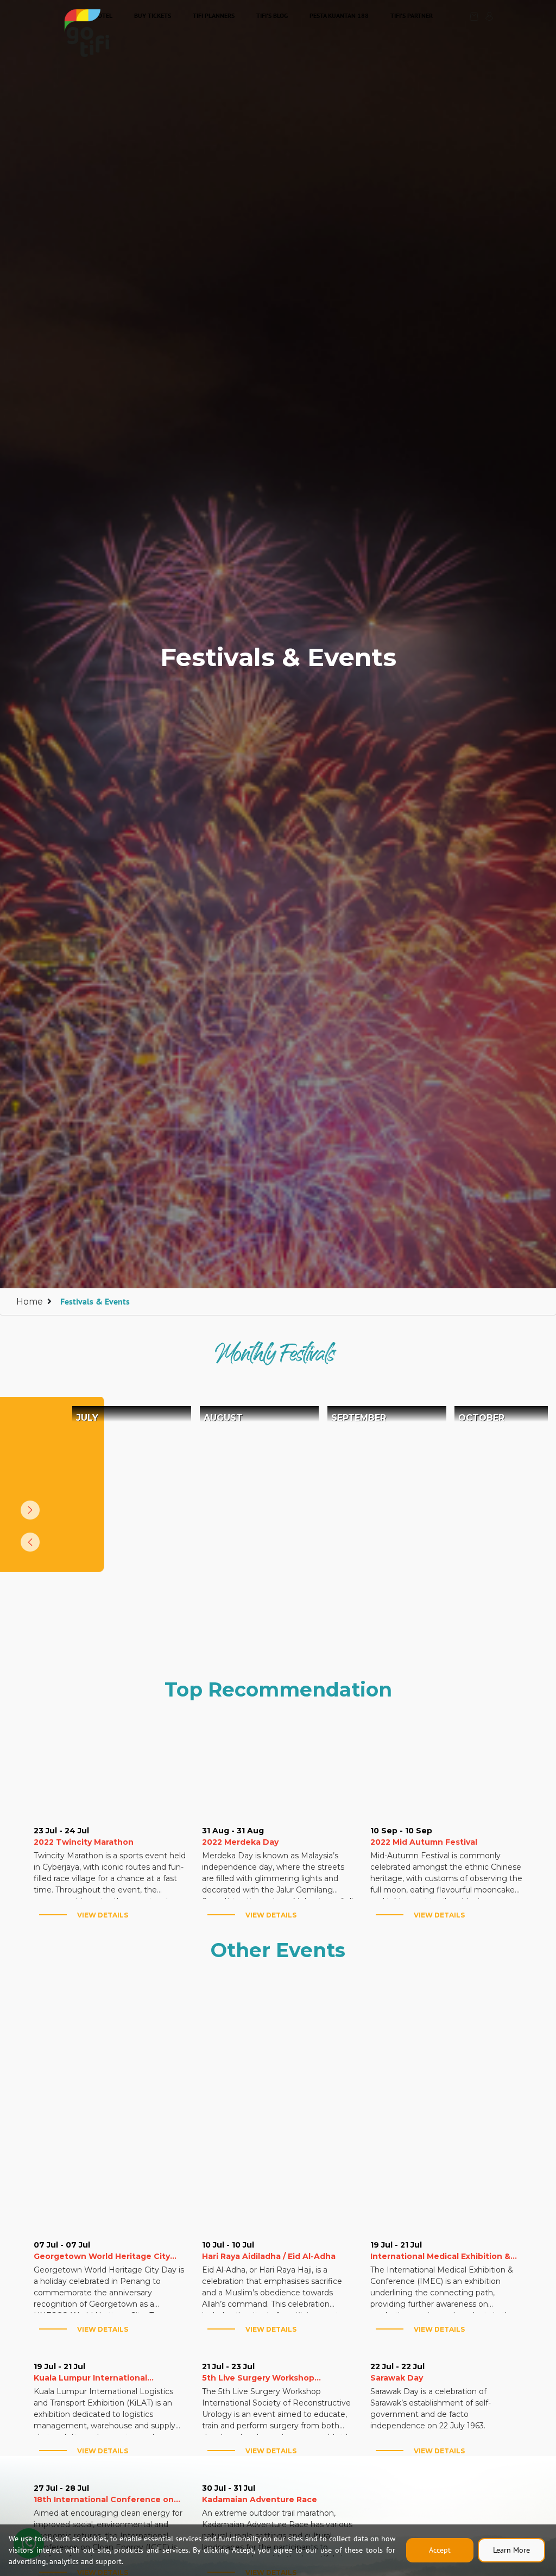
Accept (440, 2550)
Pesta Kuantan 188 (339, 15)
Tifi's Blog (272, 15)
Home (30, 1302)
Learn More (511, 2550)
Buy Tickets (153, 15)
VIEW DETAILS (103, 1915)
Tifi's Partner (412, 15)
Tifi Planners (214, 15)
